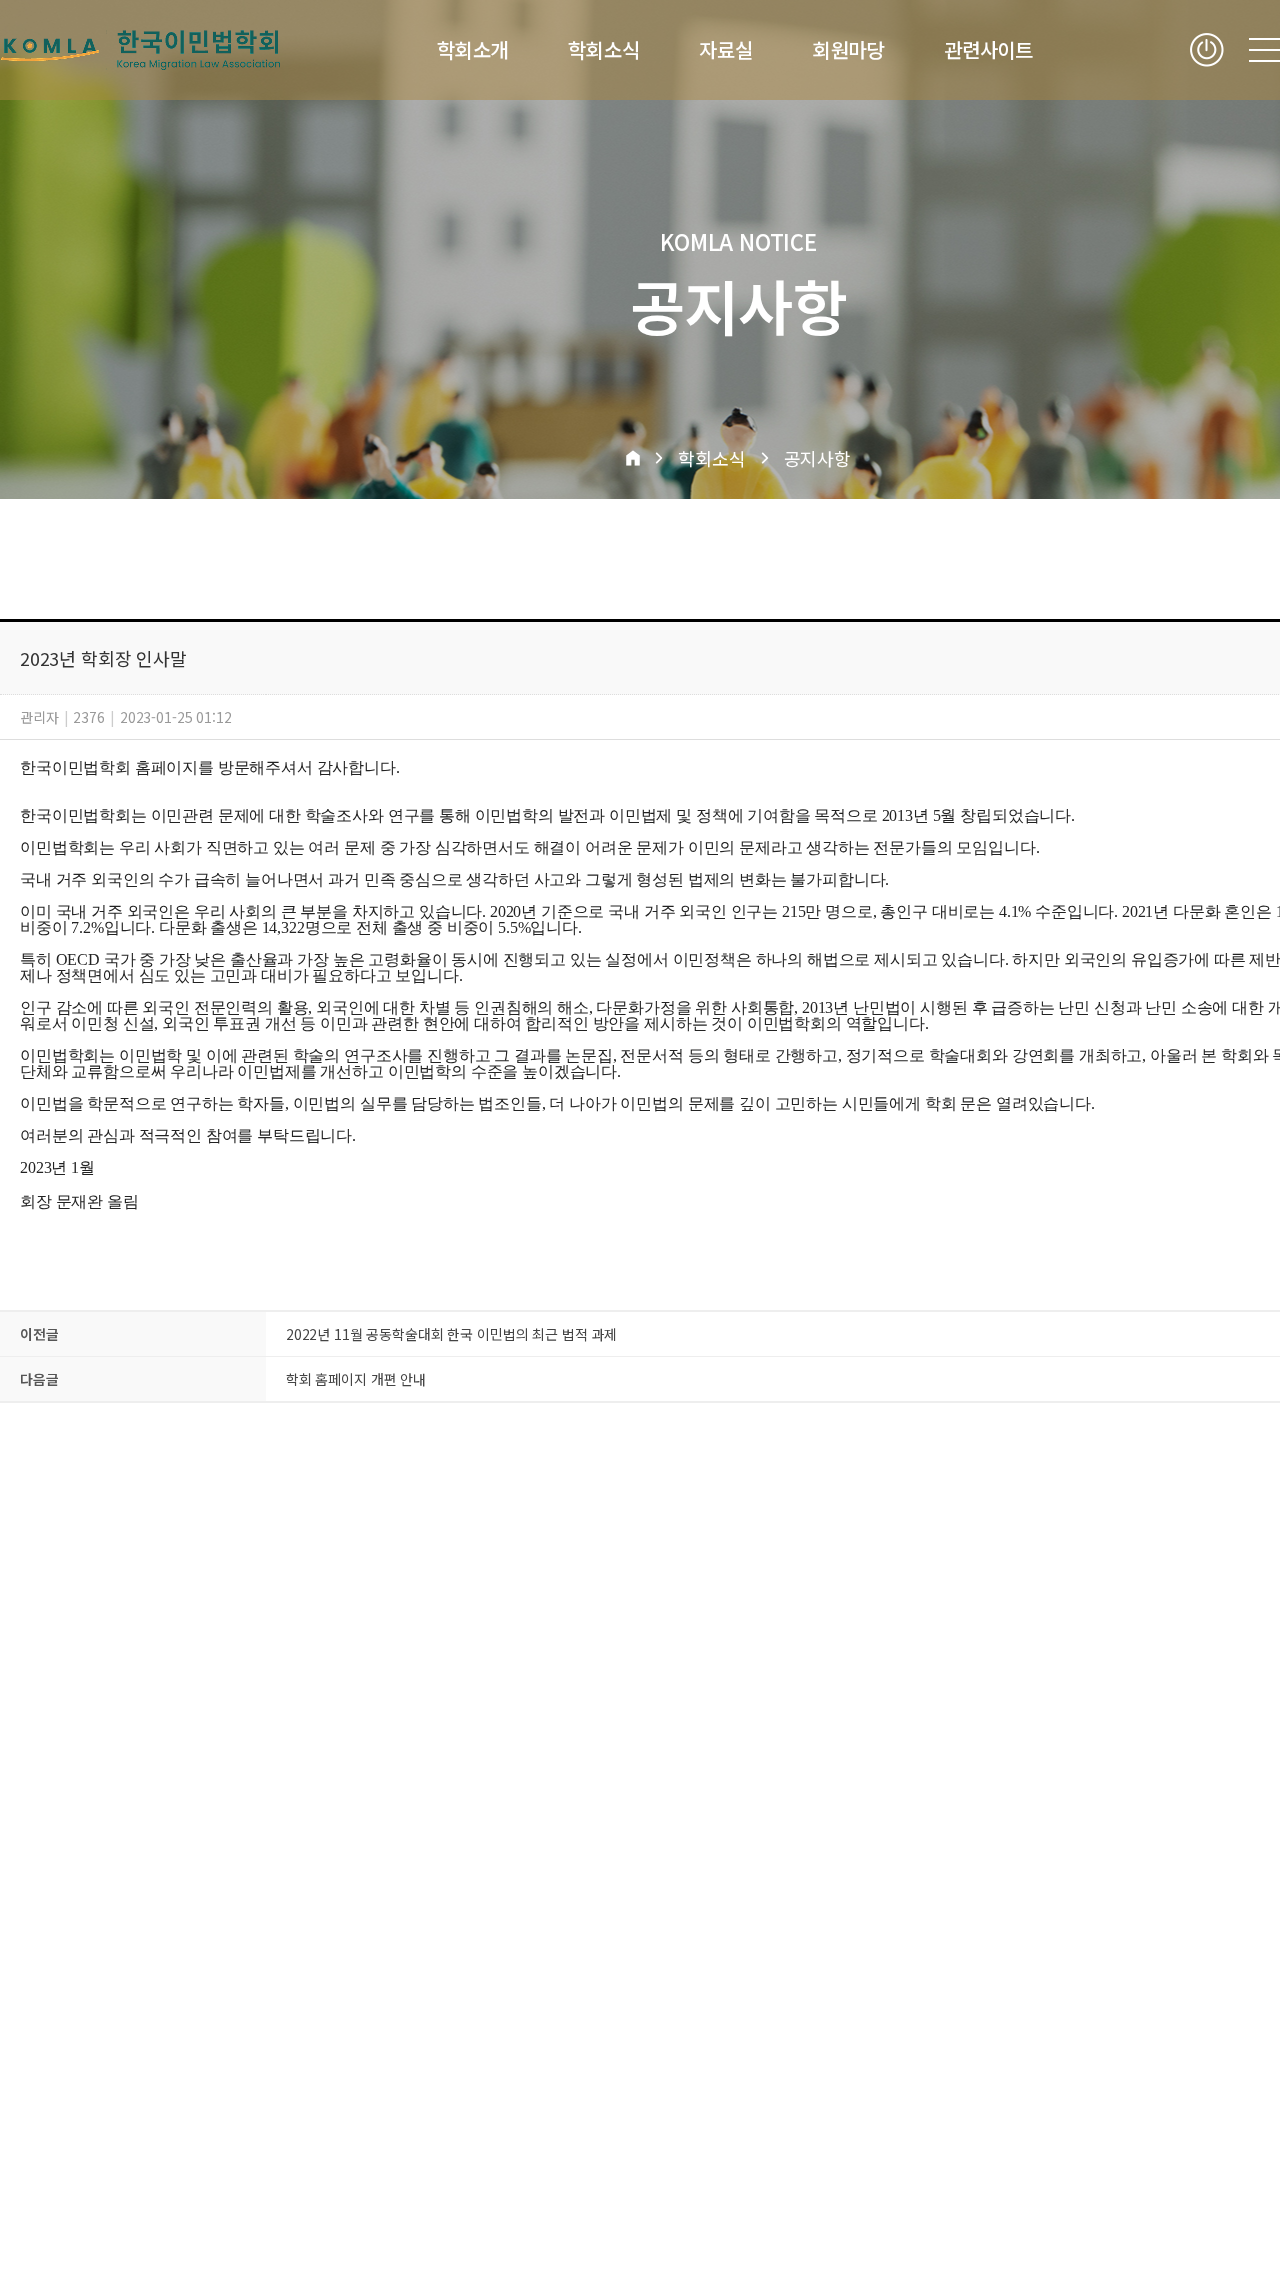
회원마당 (848, 50)
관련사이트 (988, 50)
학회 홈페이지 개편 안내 (356, 1379)
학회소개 (472, 50)
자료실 (725, 50)
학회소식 (603, 50)
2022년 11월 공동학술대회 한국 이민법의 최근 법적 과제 (451, 1334)
